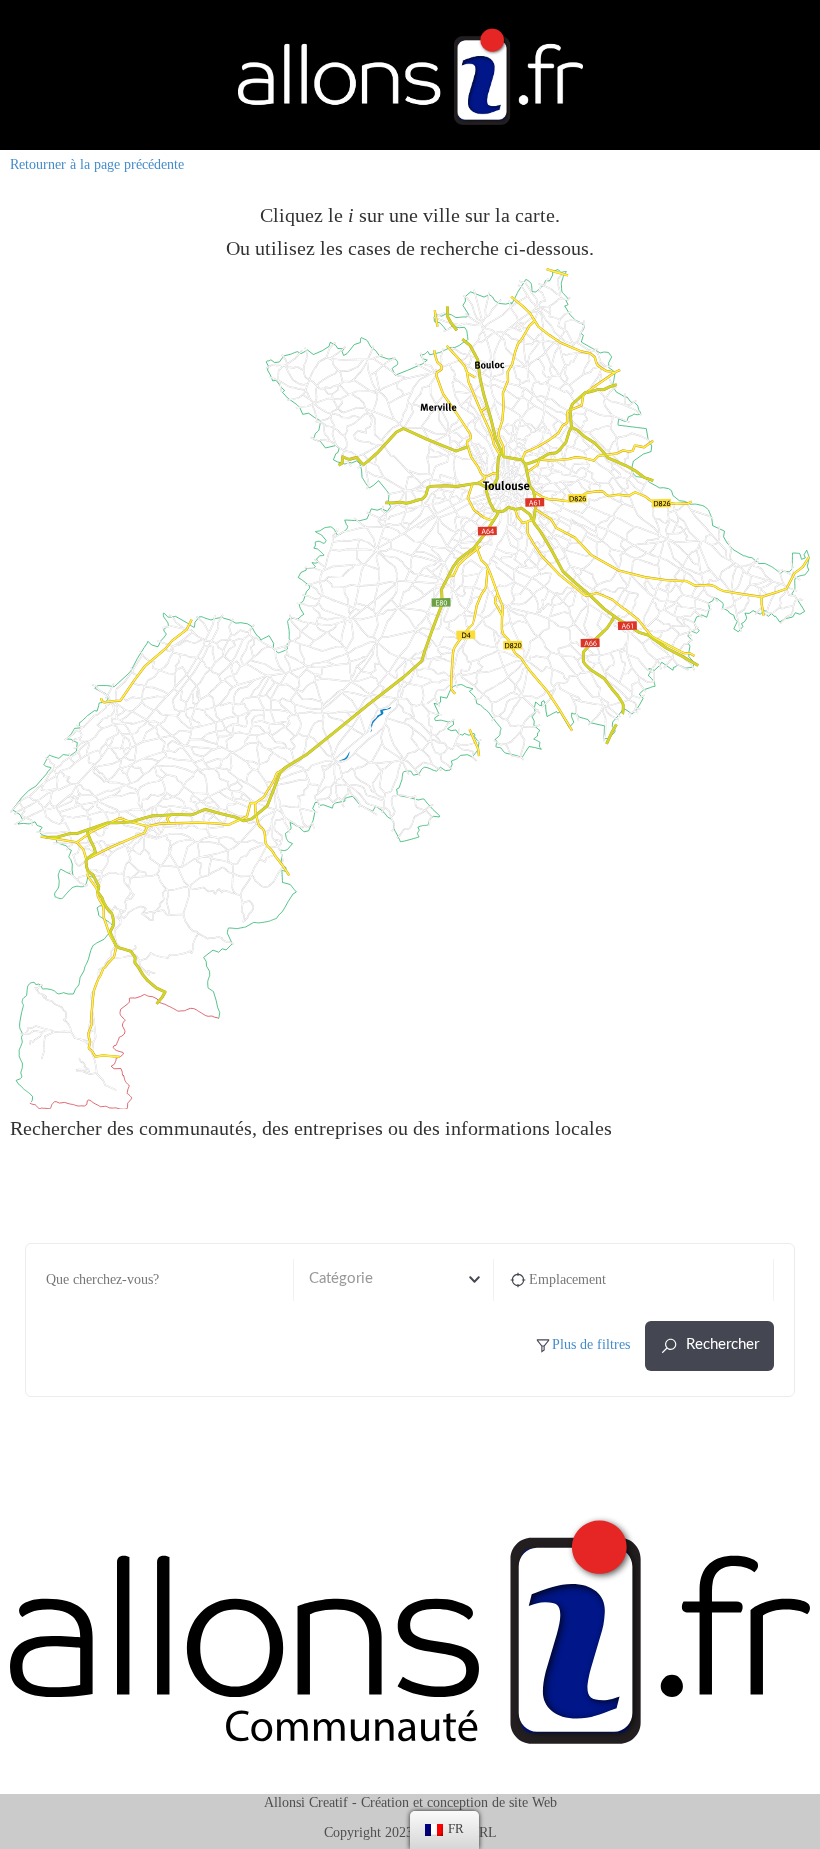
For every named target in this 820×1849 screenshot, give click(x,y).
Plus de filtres (591, 1344)
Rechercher (722, 1344)
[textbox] (393, 1279)
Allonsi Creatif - (310, 1802)
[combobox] (393, 1280)
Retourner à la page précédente (97, 164)
